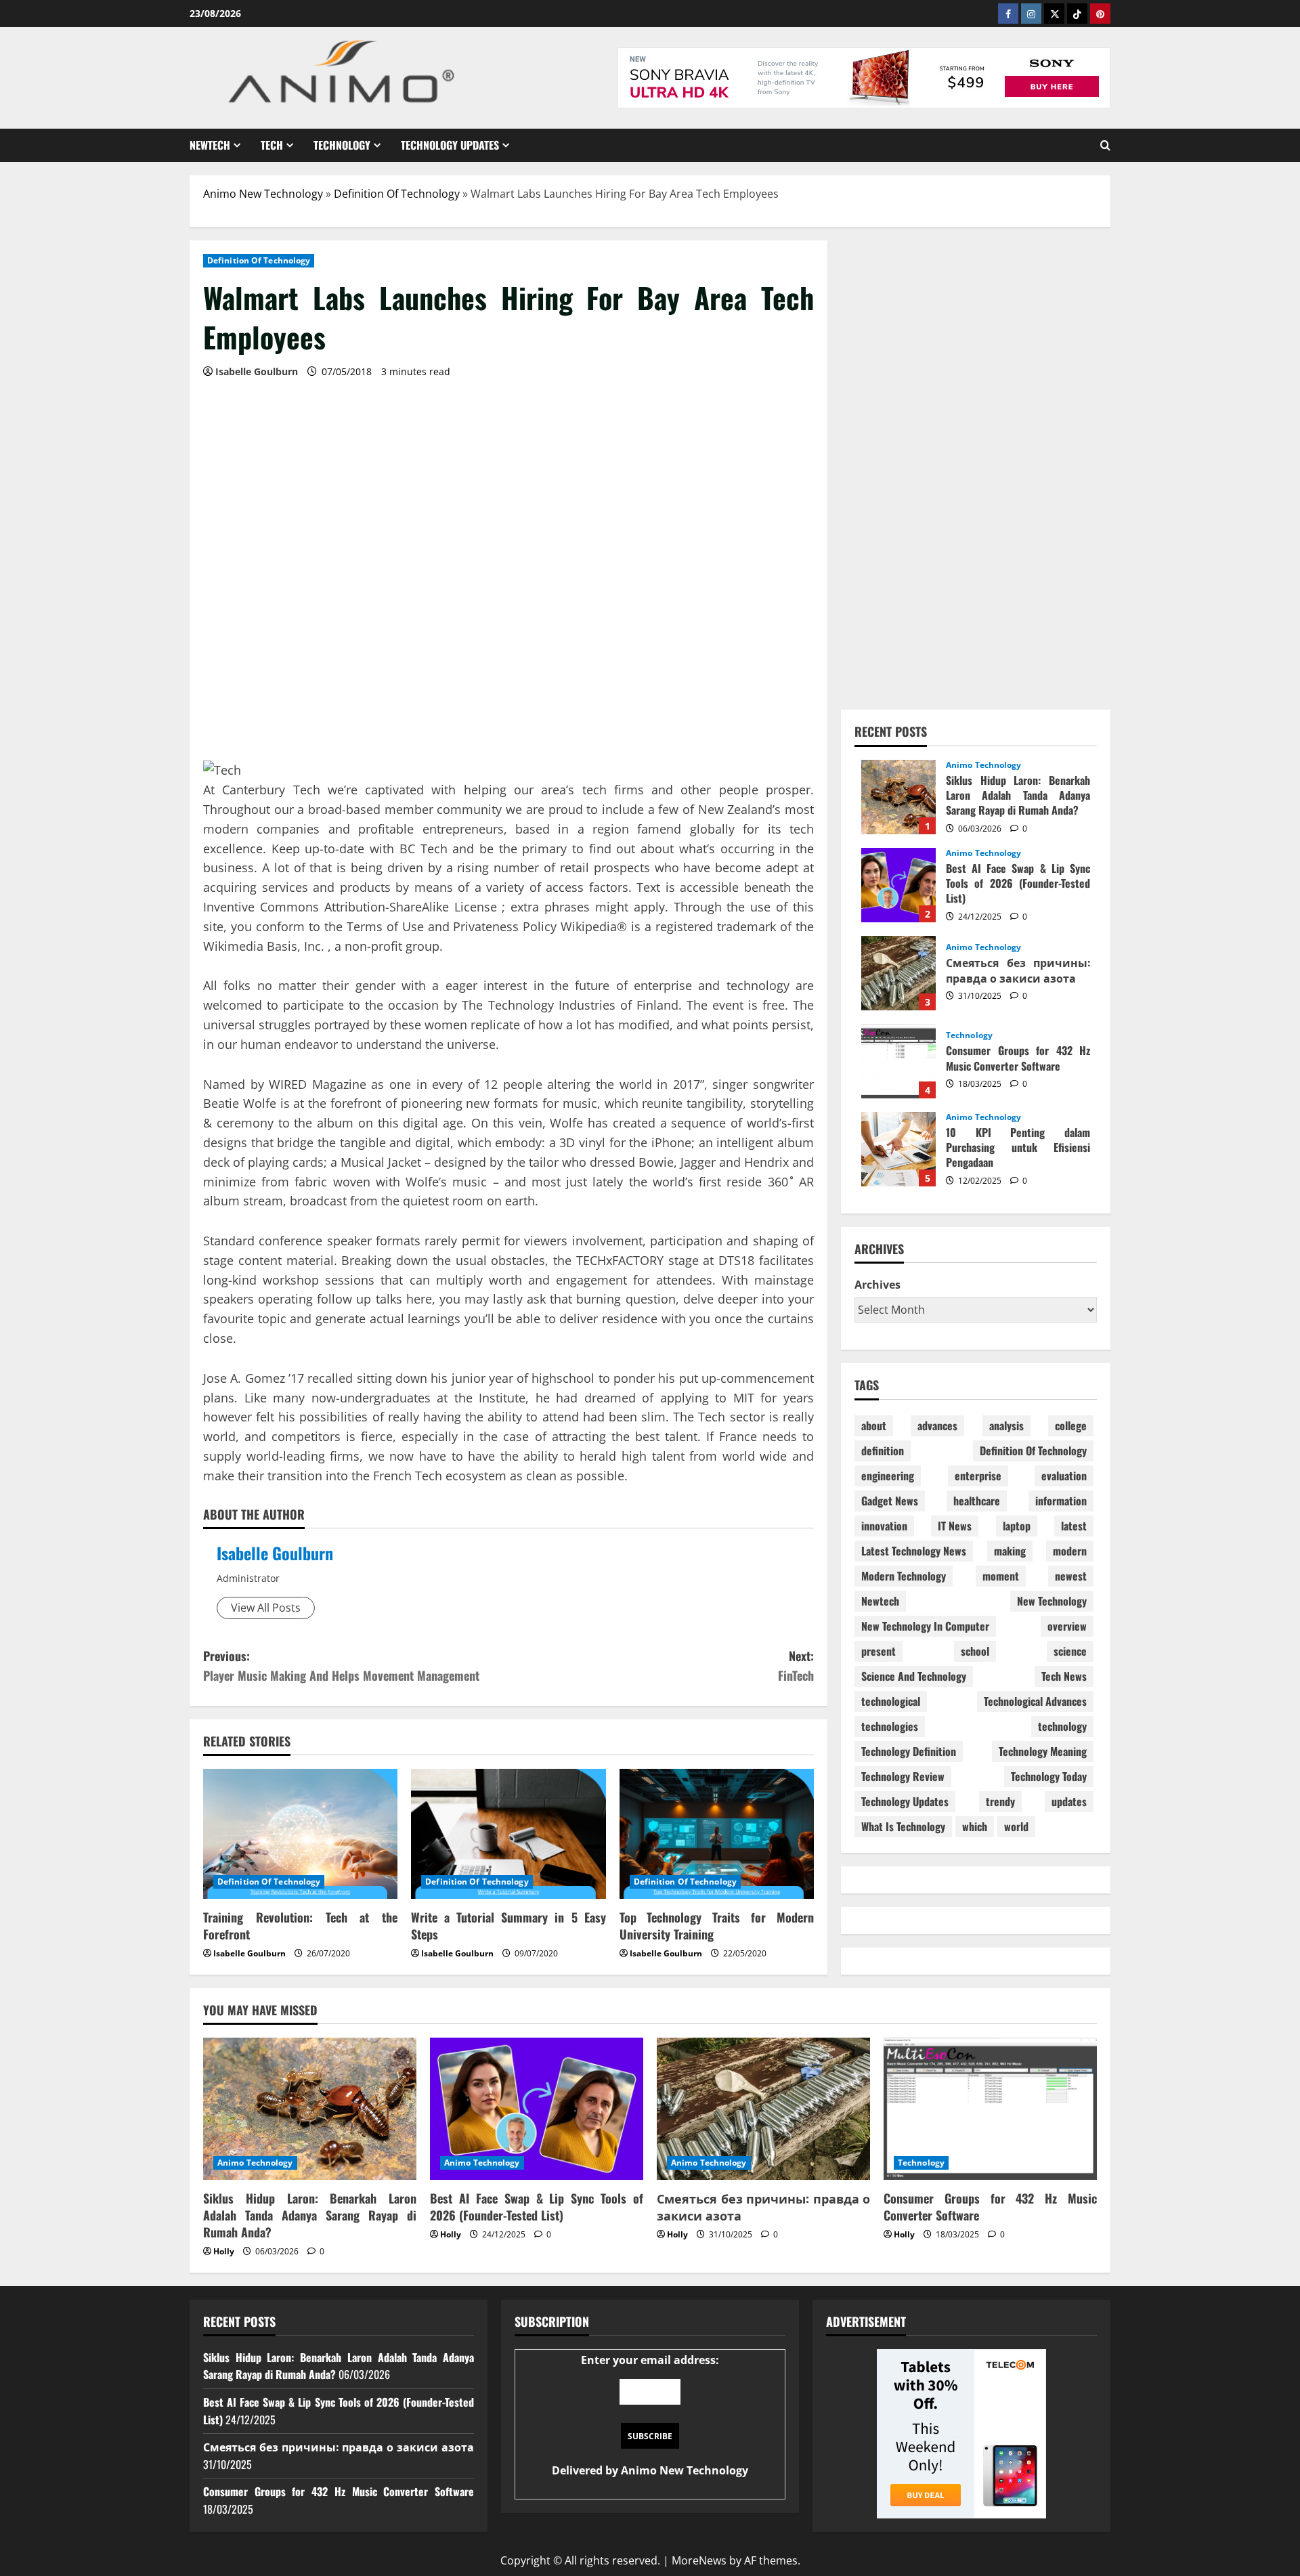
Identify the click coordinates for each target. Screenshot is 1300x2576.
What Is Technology (903, 1826)
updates (1069, 1801)
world (1016, 1826)
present (879, 1651)
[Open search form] (1105, 145)
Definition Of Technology (397, 194)
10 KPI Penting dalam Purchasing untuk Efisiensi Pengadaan (898, 1149)
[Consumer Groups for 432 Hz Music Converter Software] (990, 2109)
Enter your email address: (650, 2416)
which (975, 1826)
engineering (888, 1476)
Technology (342, 145)
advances (937, 1425)
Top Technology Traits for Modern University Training (717, 1926)
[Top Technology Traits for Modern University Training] (717, 1834)
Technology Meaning (1043, 1751)
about (874, 1425)
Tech (272, 145)
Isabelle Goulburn (275, 1553)
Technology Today (1049, 1776)
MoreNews (699, 2560)
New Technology (1052, 1601)
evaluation (1064, 1476)
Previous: (341, 1666)
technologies (890, 1726)
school (975, 1651)
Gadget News (890, 1501)
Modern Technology (904, 1576)
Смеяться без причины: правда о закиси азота (898, 973)
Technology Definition (909, 1751)
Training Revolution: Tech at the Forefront (300, 1926)
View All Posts (266, 1608)
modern (1070, 1551)
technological (891, 1701)
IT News (955, 1526)
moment (1001, 1576)
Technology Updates (450, 145)
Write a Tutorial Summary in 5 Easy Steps (508, 1926)
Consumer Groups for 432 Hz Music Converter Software (898, 1061)
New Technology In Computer (925, 1626)
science (1070, 1651)
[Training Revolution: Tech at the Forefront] (300, 1834)
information (1061, 1501)
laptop (1017, 1526)
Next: (796, 1666)
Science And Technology (914, 1676)
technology (1062, 1726)
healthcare (977, 1501)
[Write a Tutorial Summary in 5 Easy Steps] (508, 1834)
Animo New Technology (263, 194)
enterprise (978, 1476)
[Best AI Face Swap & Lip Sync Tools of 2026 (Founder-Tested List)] (537, 2109)
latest (1074, 1526)
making (1010, 1551)
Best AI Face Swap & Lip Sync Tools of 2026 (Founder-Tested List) (898, 885)
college (1071, 1425)
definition (883, 1451)
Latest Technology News (914, 1551)
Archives (877, 1285)
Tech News (1064, 1676)
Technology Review (903, 1776)
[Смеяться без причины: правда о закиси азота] (763, 2109)
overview (1067, 1626)
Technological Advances (1035, 1701)
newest (1071, 1576)
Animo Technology (984, 765)
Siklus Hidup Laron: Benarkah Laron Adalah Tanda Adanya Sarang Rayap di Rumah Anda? (898, 797)
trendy (1000, 1801)
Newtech (210, 145)
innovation (884, 1526)
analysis (1006, 1425)
